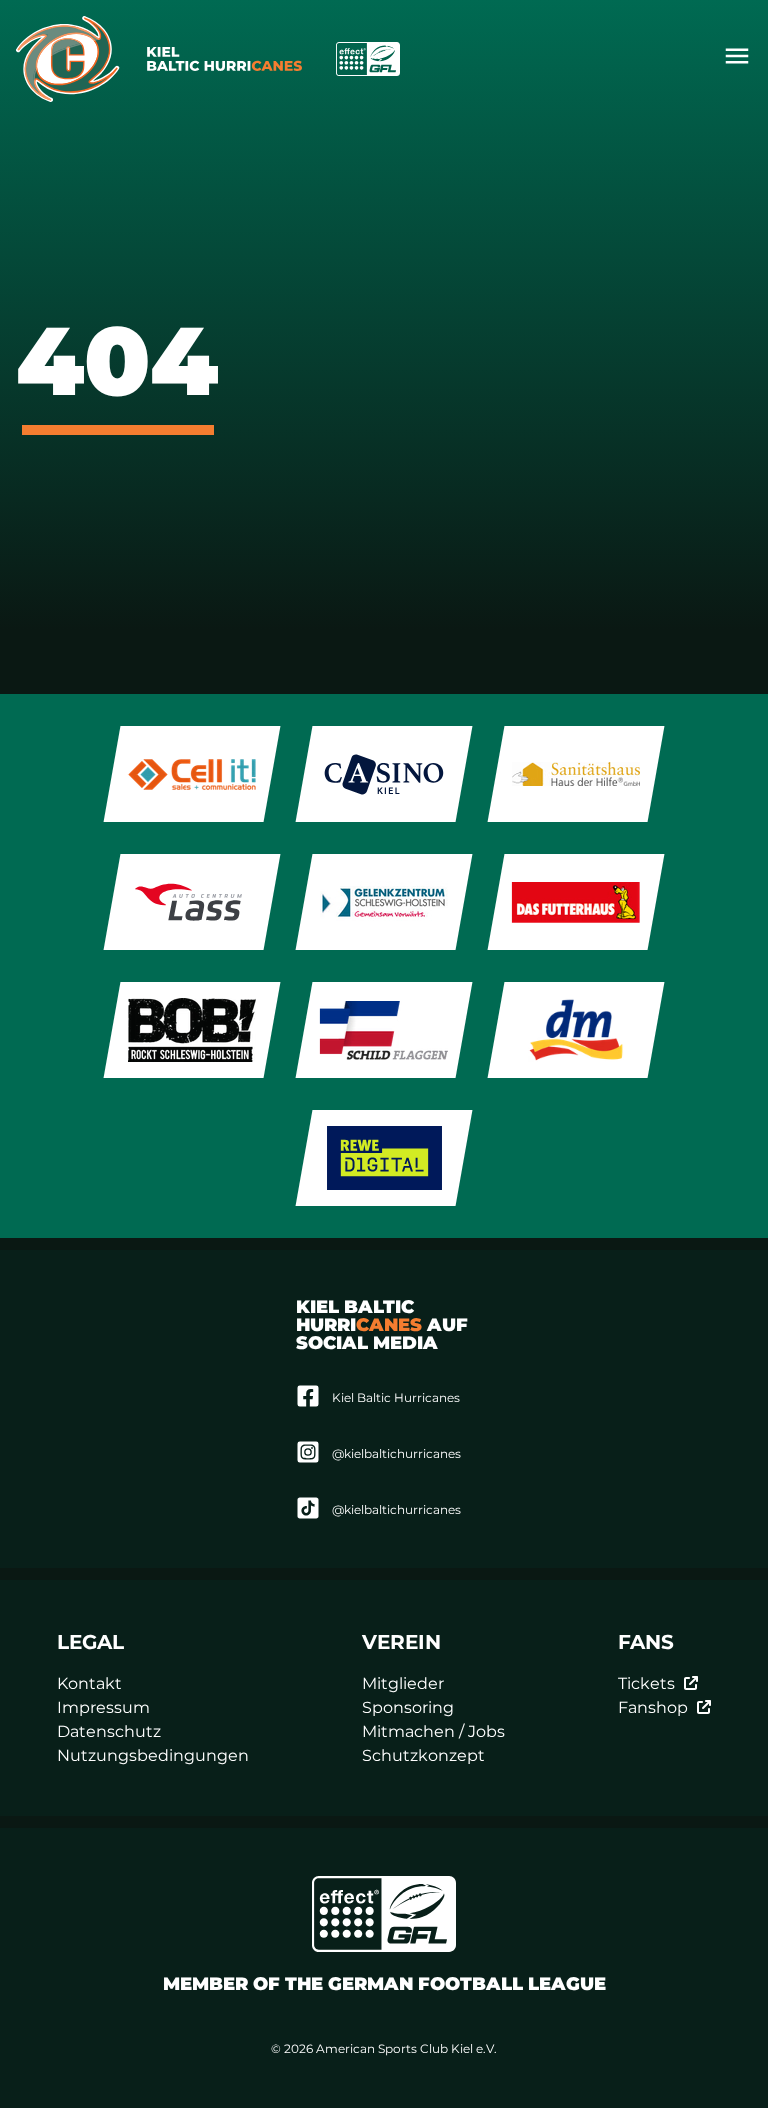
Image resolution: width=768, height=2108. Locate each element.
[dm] (576, 1030)
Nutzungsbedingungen (153, 1755)
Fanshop (653, 1707)
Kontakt (89, 1683)
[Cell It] (192, 774)
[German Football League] (384, 1914)
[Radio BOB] (192, 1030)
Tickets (646, 1683)
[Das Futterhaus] (576, 902)
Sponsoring (408, 1707)
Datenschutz (109, 1731)
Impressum (103, 1707)
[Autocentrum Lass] (192, 902)
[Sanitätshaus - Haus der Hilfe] (576, 774)
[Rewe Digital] (384, 1158)
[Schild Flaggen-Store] (384, 1030)
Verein (401, 1642)
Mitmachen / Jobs (433, 1731)
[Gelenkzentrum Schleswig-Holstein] (384, 902)
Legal (90, 1642)
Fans (646, 1642)
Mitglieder (403, 1683)
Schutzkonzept (423, 1755)
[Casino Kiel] (384, 774)
